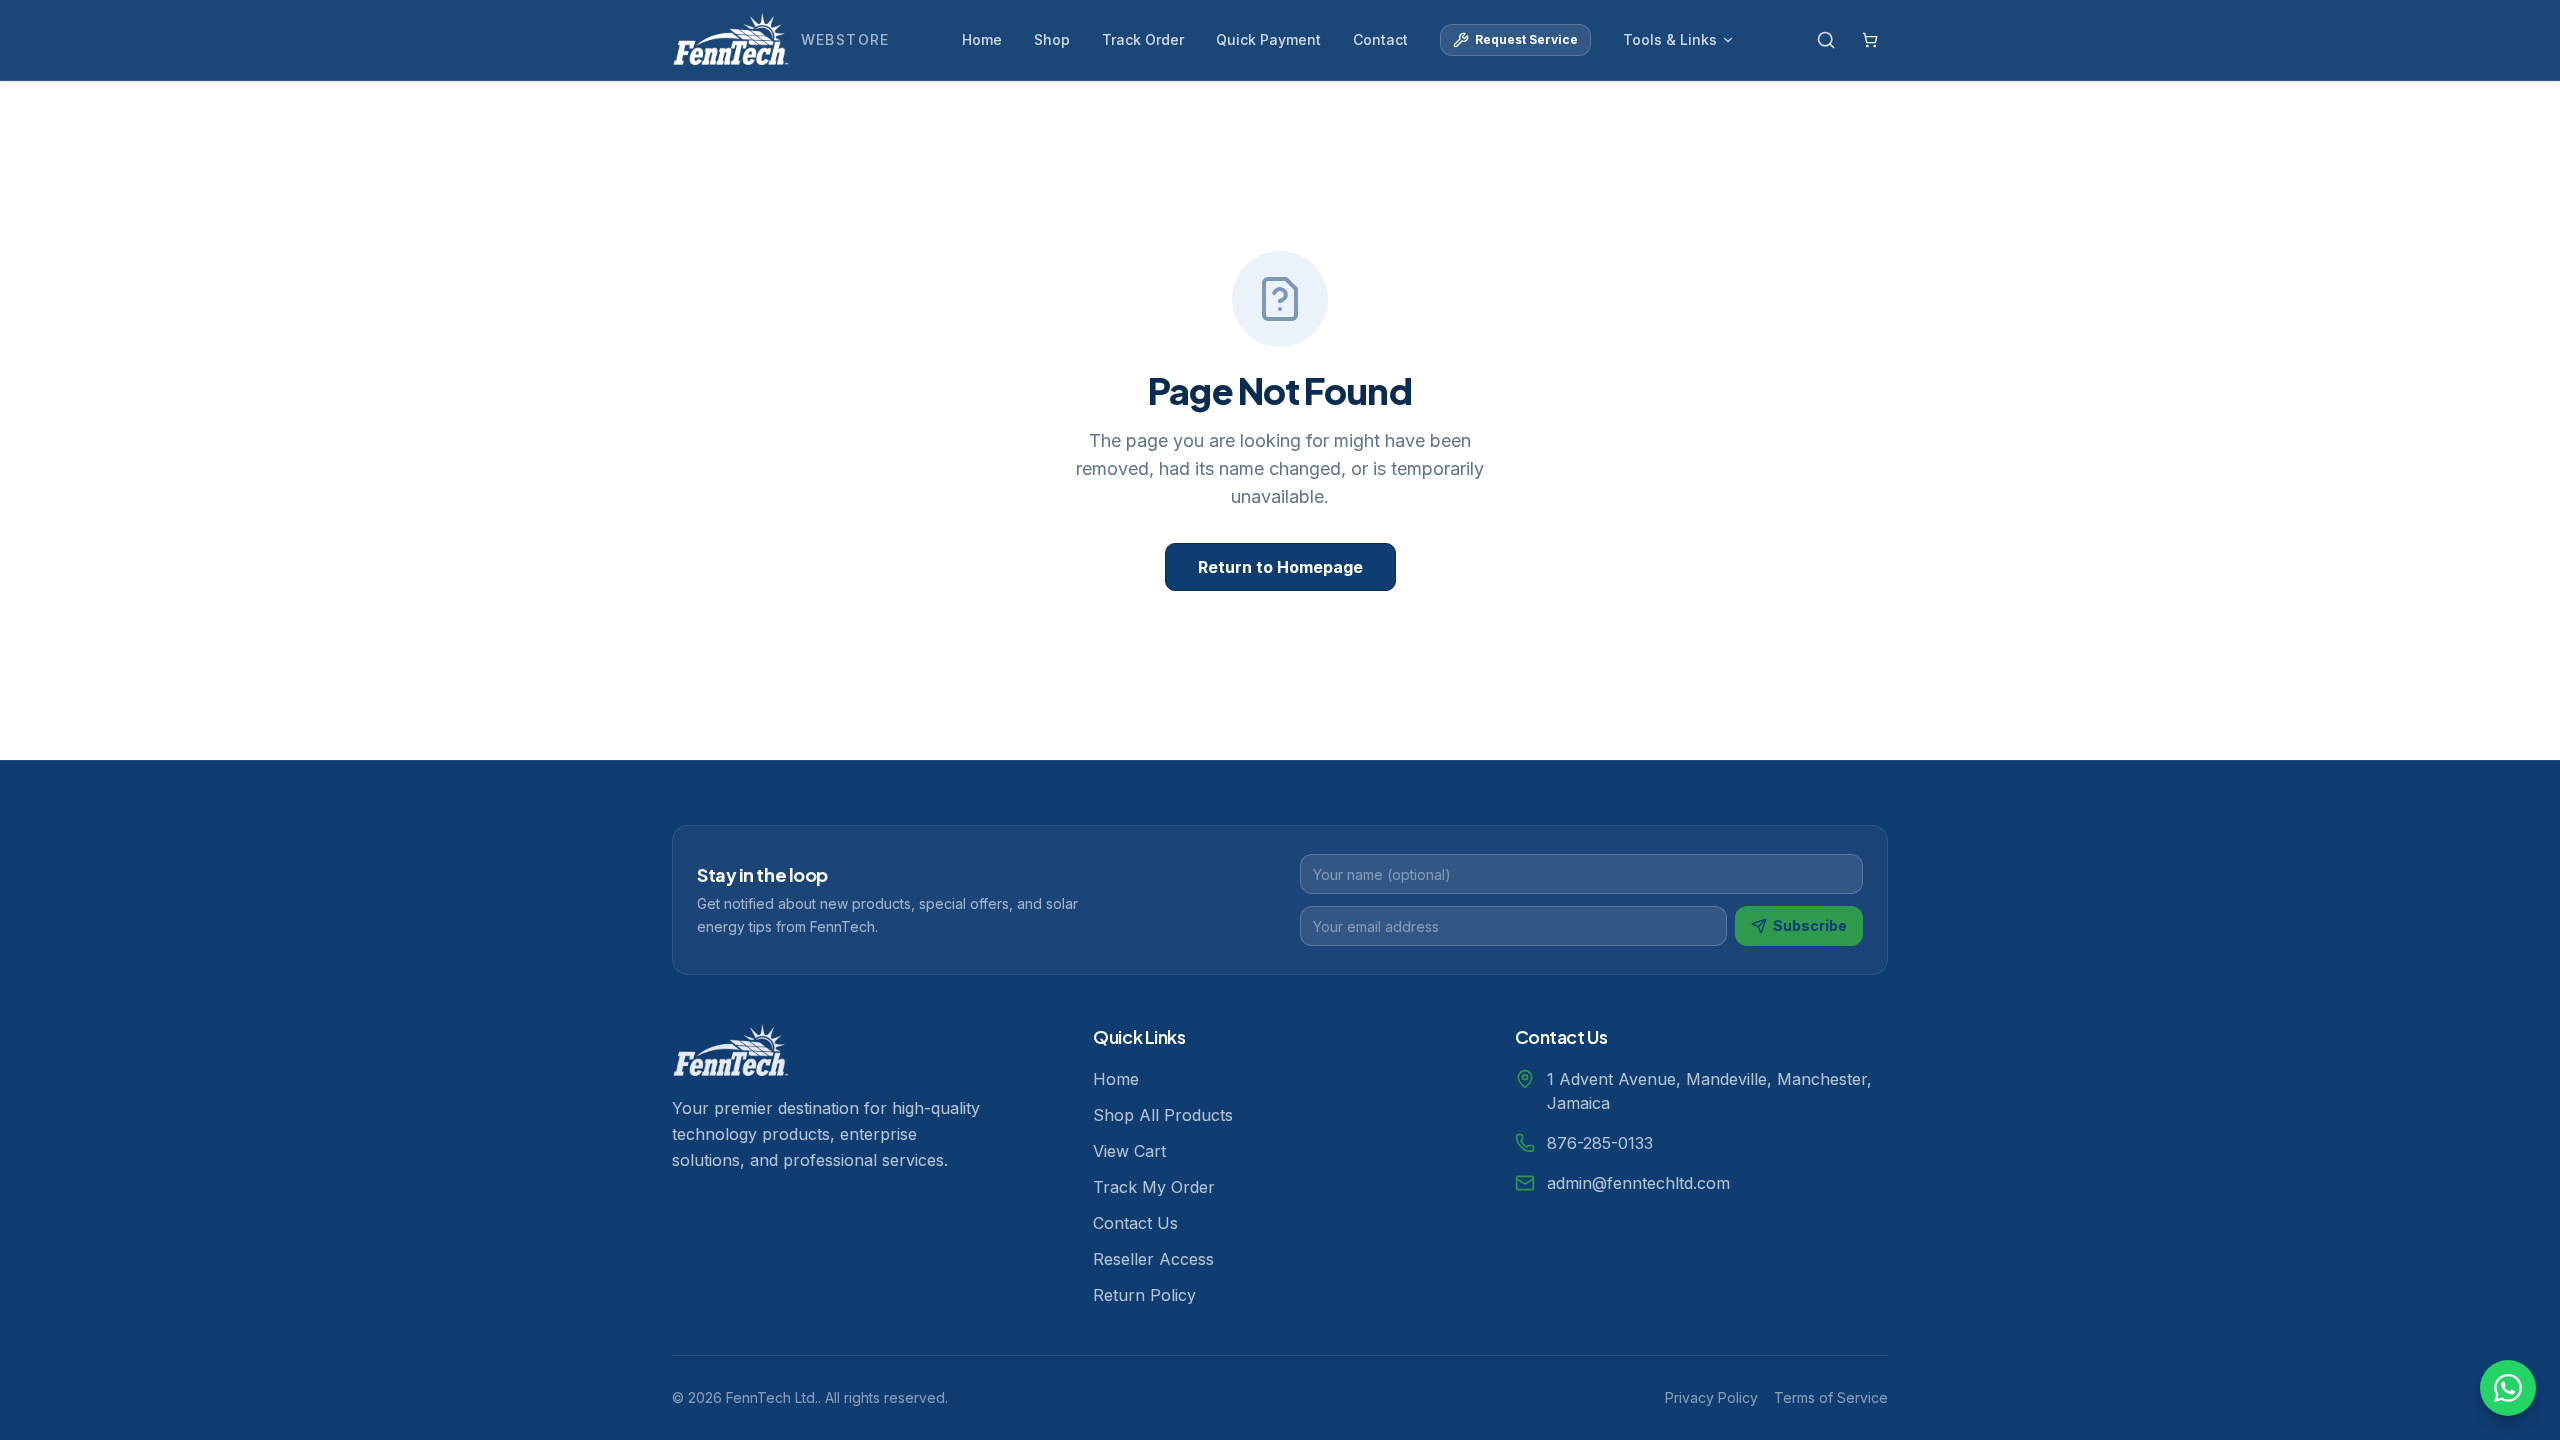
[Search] (1826, 40)
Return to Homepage (1280, 567)
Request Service (1526, 39)
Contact (1380, 39)
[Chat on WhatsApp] (2508, 1388)
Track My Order (1154, 1187)
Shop (1052, 39)
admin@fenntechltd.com (1638, 1183)
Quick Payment (1268, 39)
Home (982, 39)
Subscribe (1810, 925)
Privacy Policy (1711, 1397)
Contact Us (1135, 1223)
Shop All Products (1163, 1115)
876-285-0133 (1600, 1143)
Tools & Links (1670, 39)
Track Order (1143, 39)
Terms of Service (1831, 1397)
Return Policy (1144, 1295)
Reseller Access (1153, 1259)
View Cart (1129, 1151)
